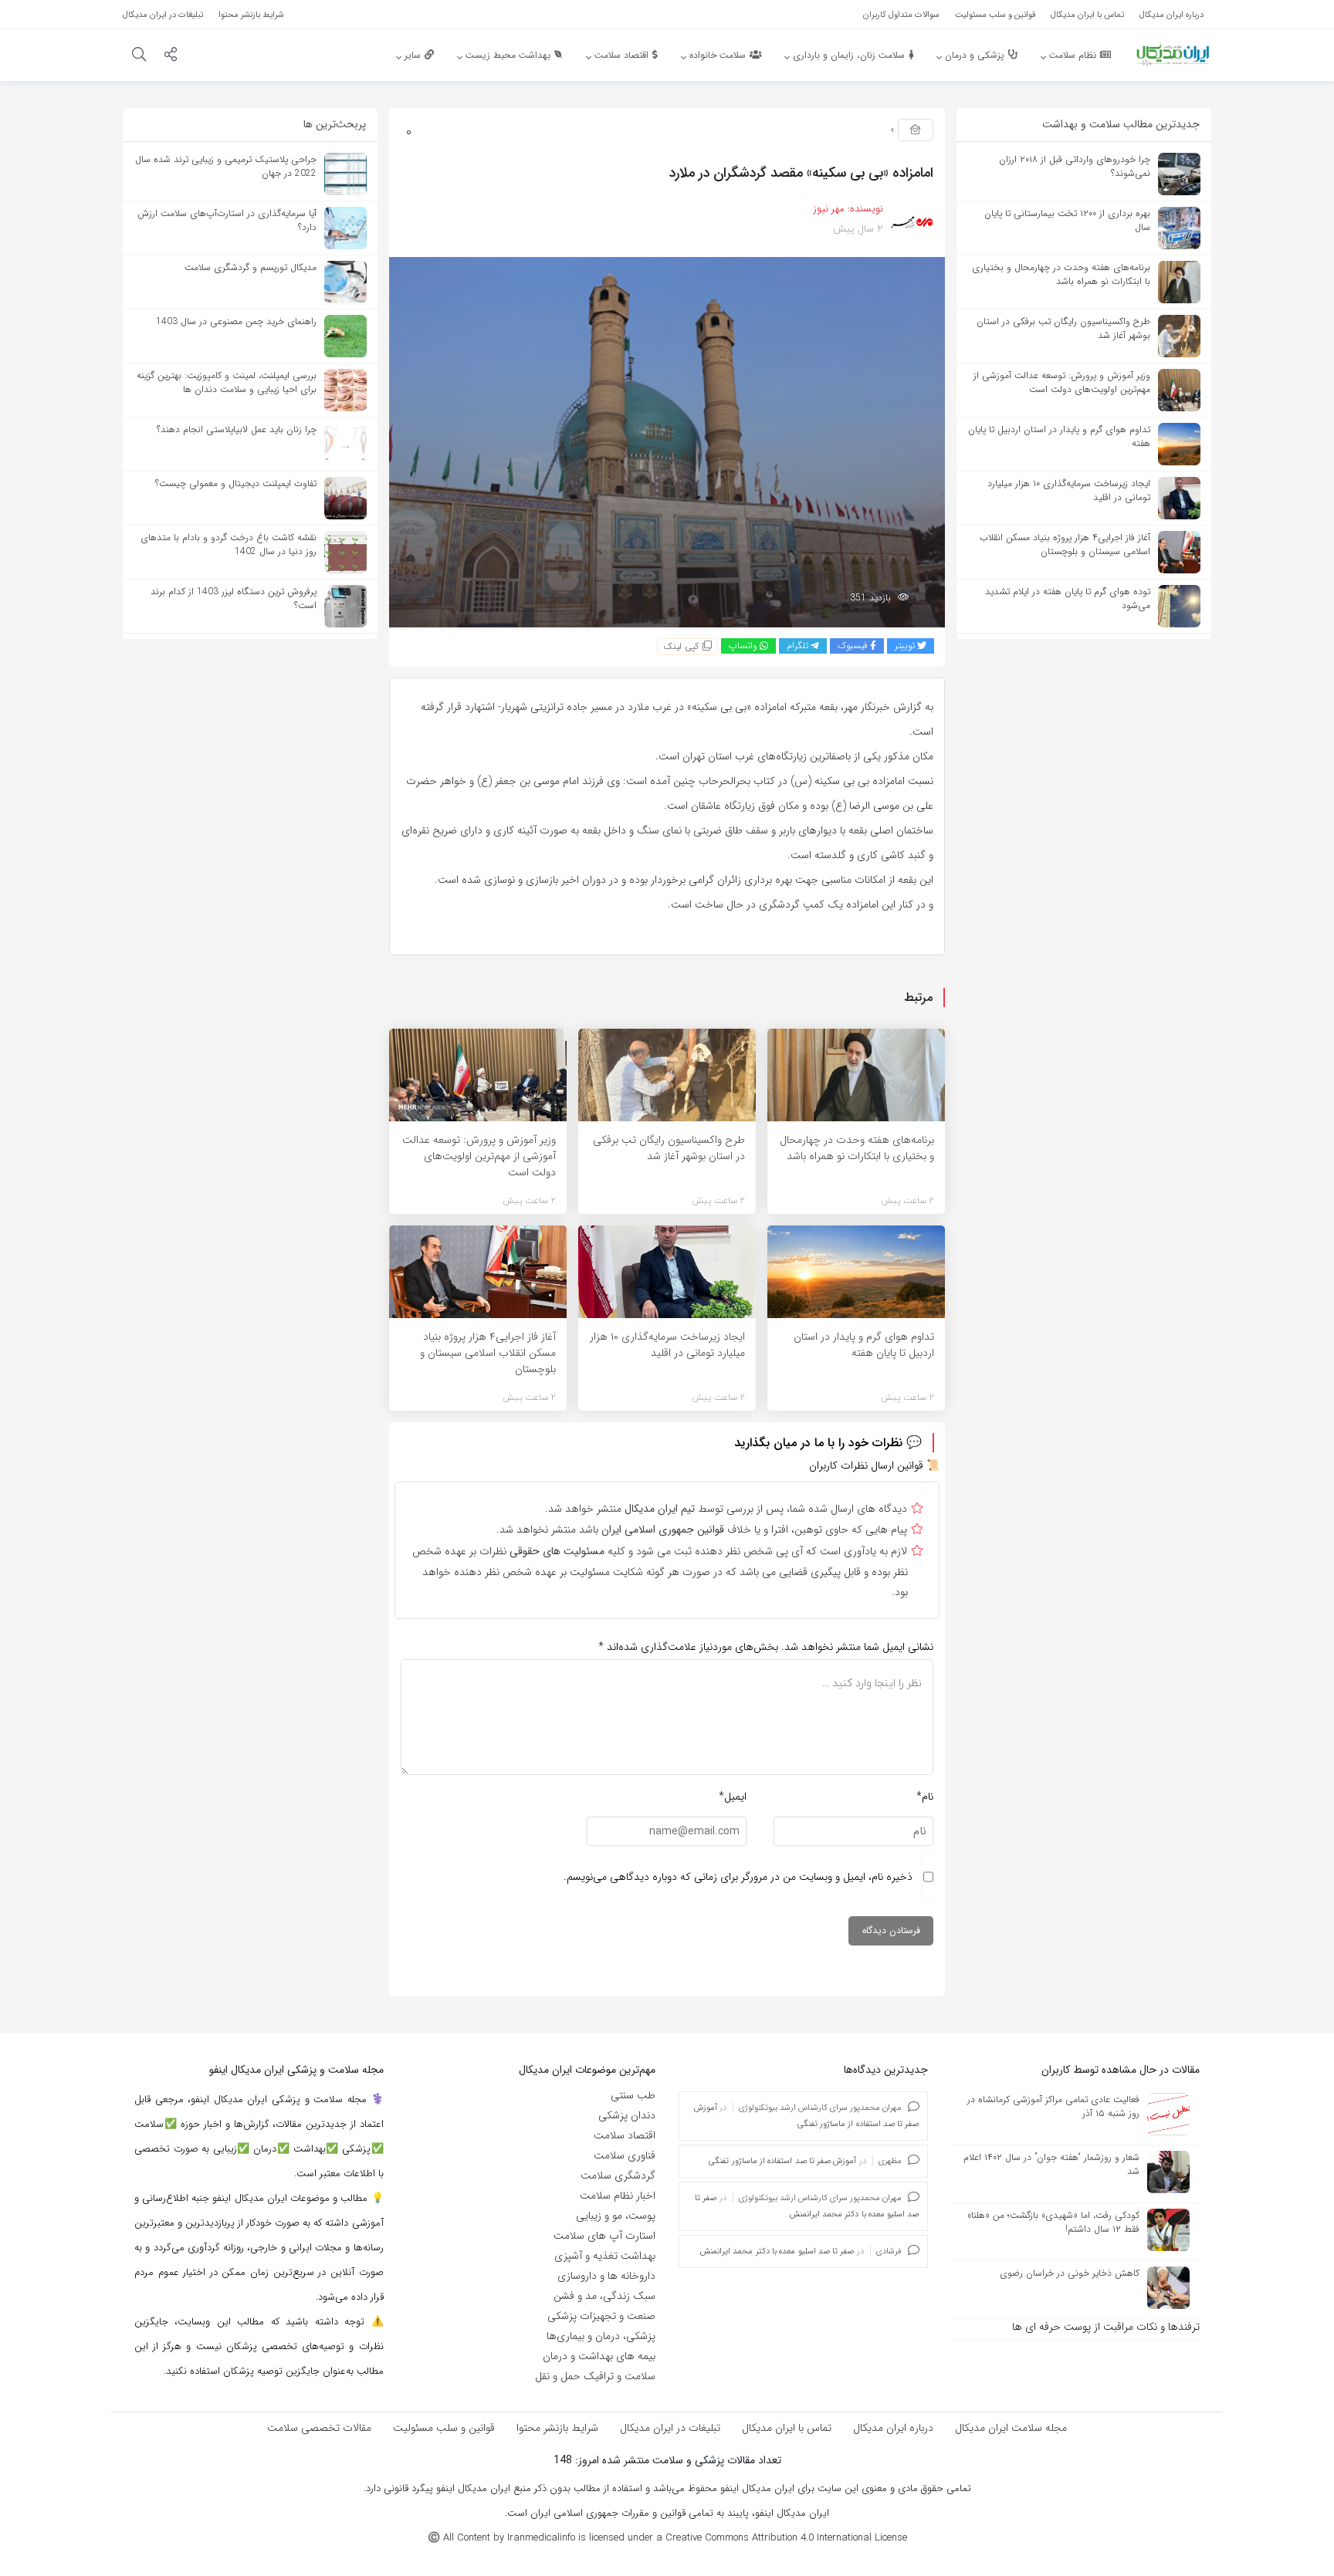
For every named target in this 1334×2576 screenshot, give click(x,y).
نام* (925, 1797)
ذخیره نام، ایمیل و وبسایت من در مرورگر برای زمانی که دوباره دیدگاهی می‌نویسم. (738, 1877)
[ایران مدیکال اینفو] (1173, 54)
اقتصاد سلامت (625, 2135)
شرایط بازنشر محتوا (557, 2428)
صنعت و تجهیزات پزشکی (601, 2316)
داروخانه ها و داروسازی (606, 2276)
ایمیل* (733, 1797)
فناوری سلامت (625, 2155)
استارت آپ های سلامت (604, 2236)
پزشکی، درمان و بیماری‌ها (601, 2336)
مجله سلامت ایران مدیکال (1011, 2428)
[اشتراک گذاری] (171, 56)
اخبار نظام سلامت (618, 2196)
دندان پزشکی (627, 2115)
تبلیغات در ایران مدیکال (670, 2428)
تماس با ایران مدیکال (787, 2428)
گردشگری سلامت (618, 2175)
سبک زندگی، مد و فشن (604, 2296)
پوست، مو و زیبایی (616, 2216)
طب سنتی (633, 2095)
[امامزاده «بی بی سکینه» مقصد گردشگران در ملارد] (667, 441)
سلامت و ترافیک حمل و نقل (595, 2376)
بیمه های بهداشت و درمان (599, 2356)
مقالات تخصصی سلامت (319, 2428)
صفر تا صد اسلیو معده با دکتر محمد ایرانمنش (777, 2251)
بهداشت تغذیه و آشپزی (605, 2256)
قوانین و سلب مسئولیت (444, 2428)
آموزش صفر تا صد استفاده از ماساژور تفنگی (782, 2161)
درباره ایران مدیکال (893, 2428)
